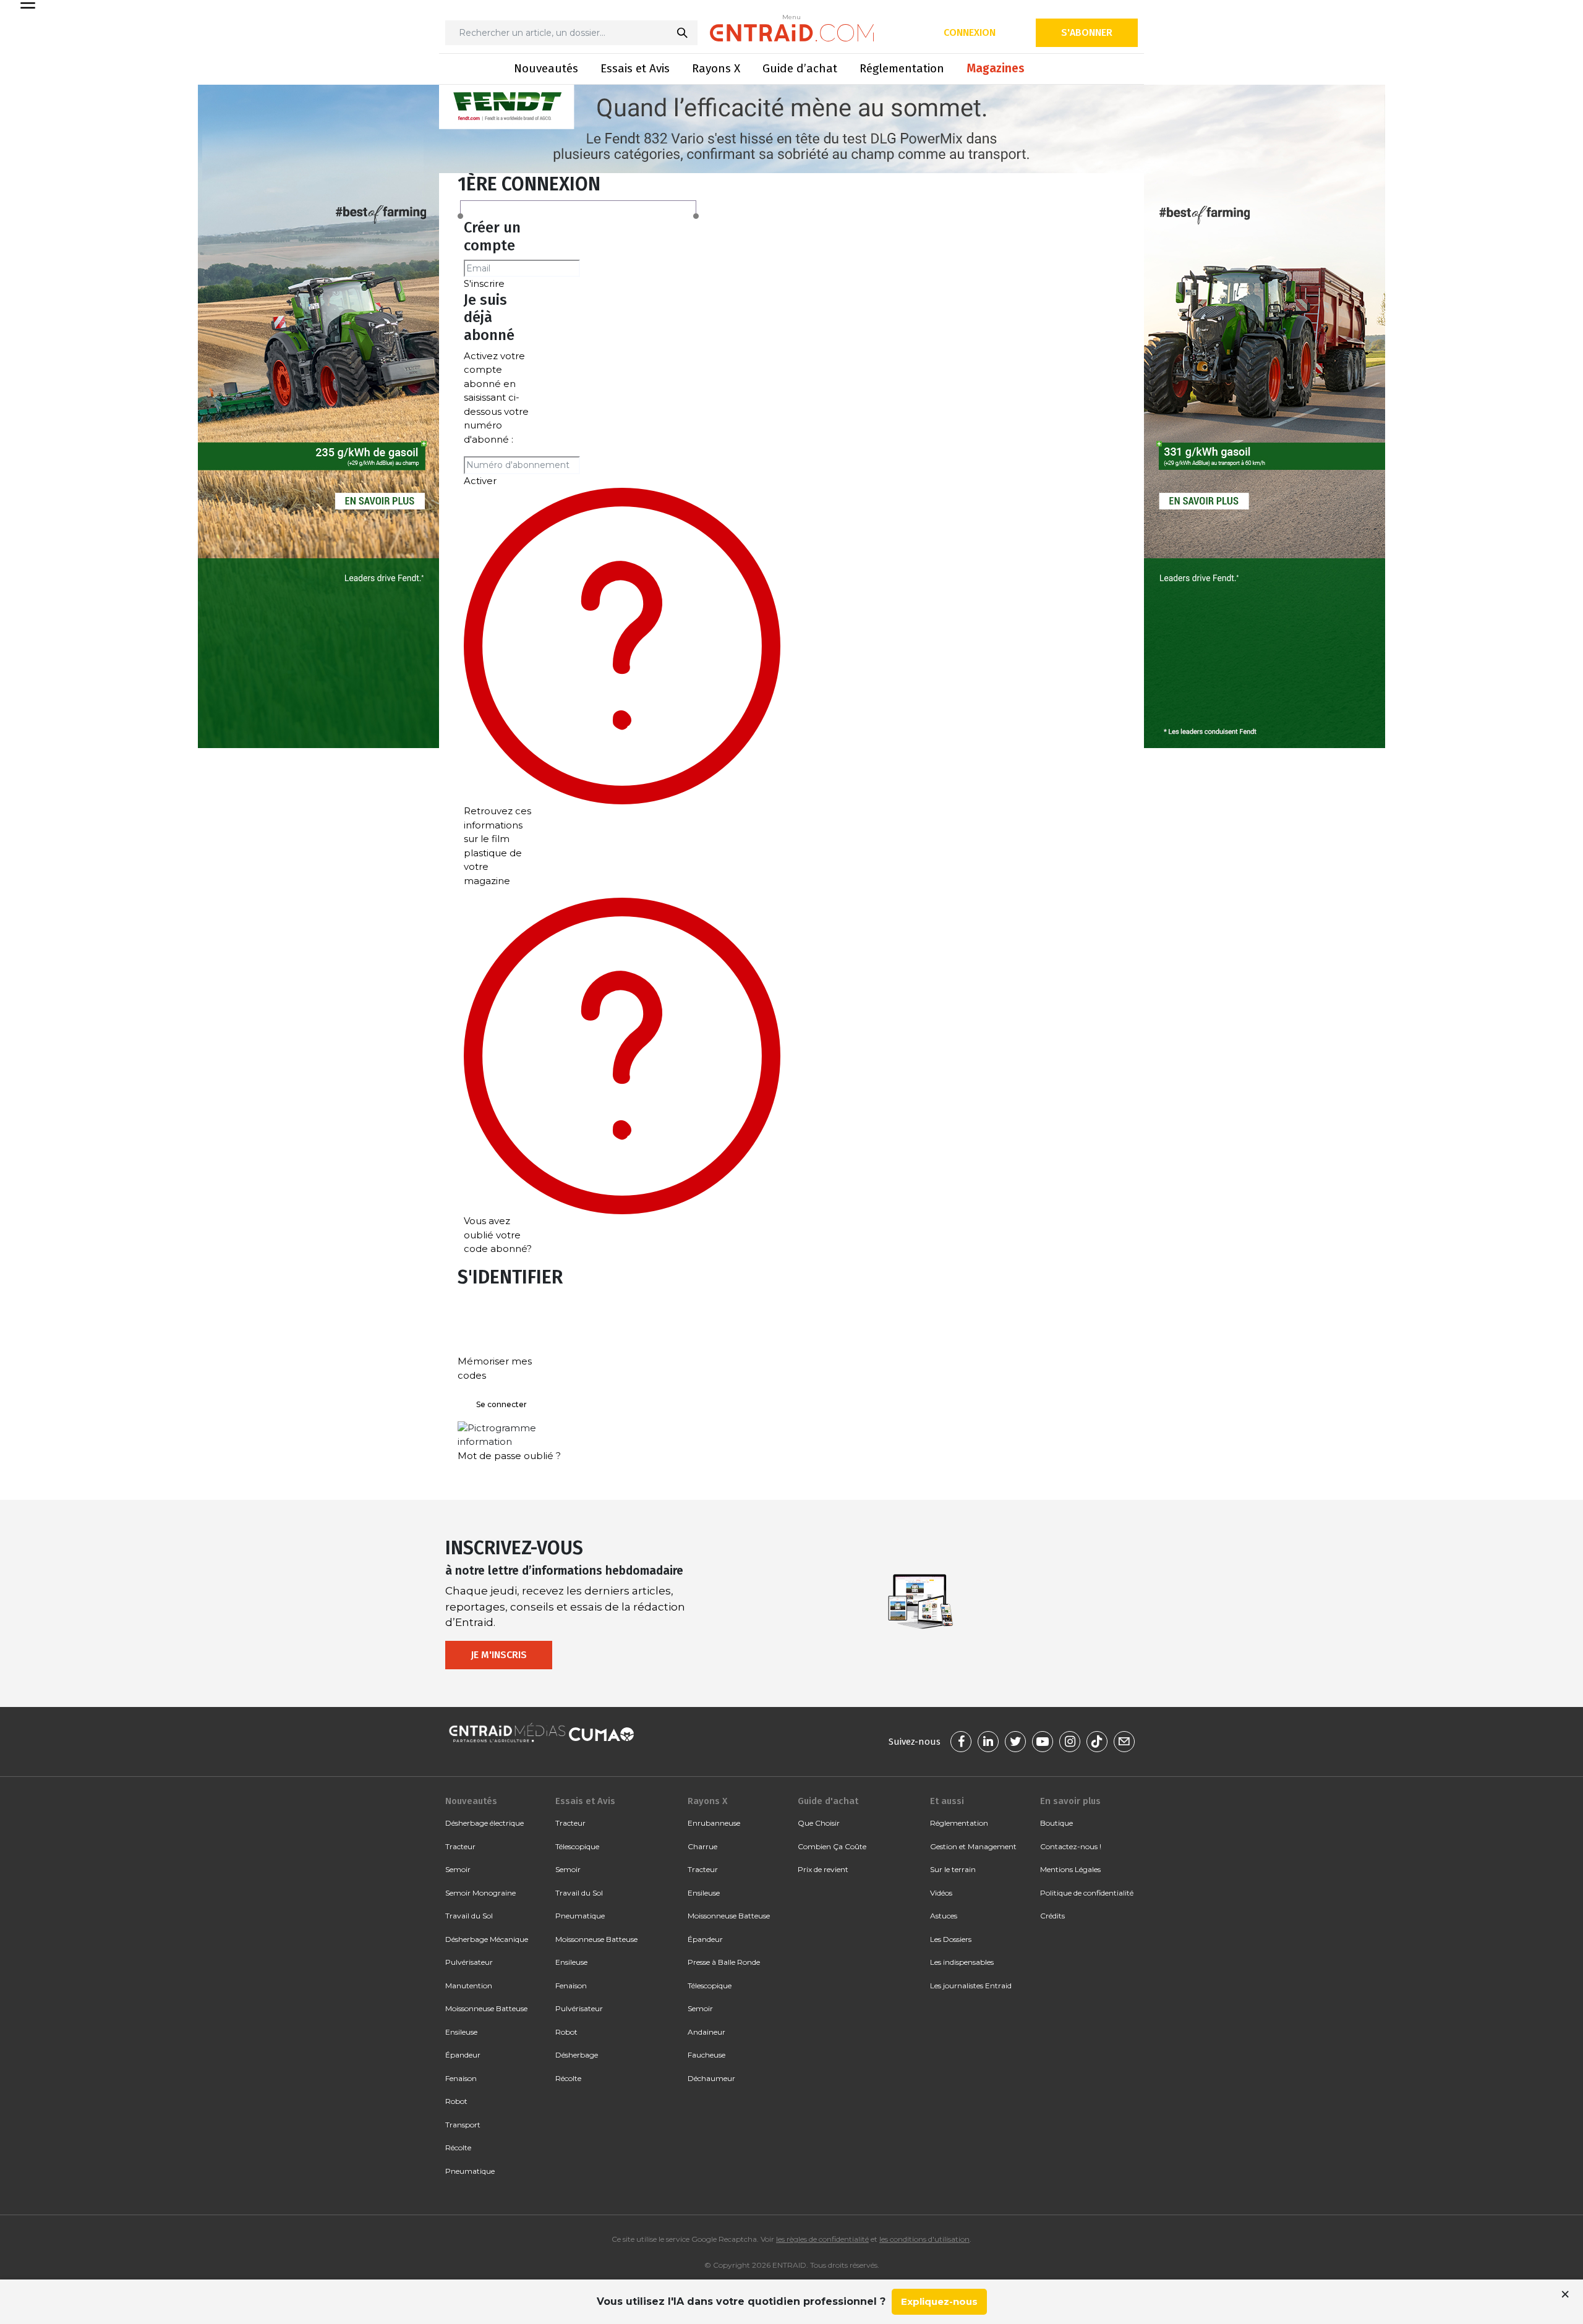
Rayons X (716, 68)
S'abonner (1087, 32)
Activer (480, 481)
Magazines (996, 68)
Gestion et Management (973, 1846)
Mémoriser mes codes (495, 1368)
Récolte (458, 2147)
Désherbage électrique (484, 1823)
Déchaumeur (711, 2078)
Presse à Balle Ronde (724, 1962)
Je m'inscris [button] (499, 1655)
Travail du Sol (469, 1916)
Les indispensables (962, 1962)
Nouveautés (546, 68)
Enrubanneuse (714, 1823)
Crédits (1052, 1916)
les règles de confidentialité (822, 2239)
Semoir (458, 1869)
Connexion (970, 32)
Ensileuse (461, 2032)
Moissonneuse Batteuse (486, 2008)
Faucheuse (706, 2055)
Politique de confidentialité (1087, 1893)
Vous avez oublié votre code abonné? (498, 1235)
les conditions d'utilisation (924, 2239)
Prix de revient (823, 1869)
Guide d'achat (828, 1801)
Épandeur (463, 2055)
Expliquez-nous (939, 2301)
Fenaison (461, 2078)
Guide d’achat (800, 68)
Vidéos (941, 1893)
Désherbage (577, 2055)
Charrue (702, 1846)
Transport (463, 2125)
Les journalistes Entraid (971, 1986)
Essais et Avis (635, 68)
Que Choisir (819, 1823)
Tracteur (460, 1846)
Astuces (944, 1916)
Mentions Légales (1070, 1869)
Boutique (1056, 1823)
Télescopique (577, 1846)
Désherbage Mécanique (487, 1939)
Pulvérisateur (469, 1962)
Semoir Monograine (480, 1893)
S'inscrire (484, 283)
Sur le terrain (953, 1869)
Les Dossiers (951, 1939)
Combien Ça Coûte (832, 1846)
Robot (456, 2101)
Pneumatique (470, 2171)
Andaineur (706, 2032)
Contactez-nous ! (1071, 1846)
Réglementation (902, 68)
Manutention (469, 1986)
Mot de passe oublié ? (509, 1456)
